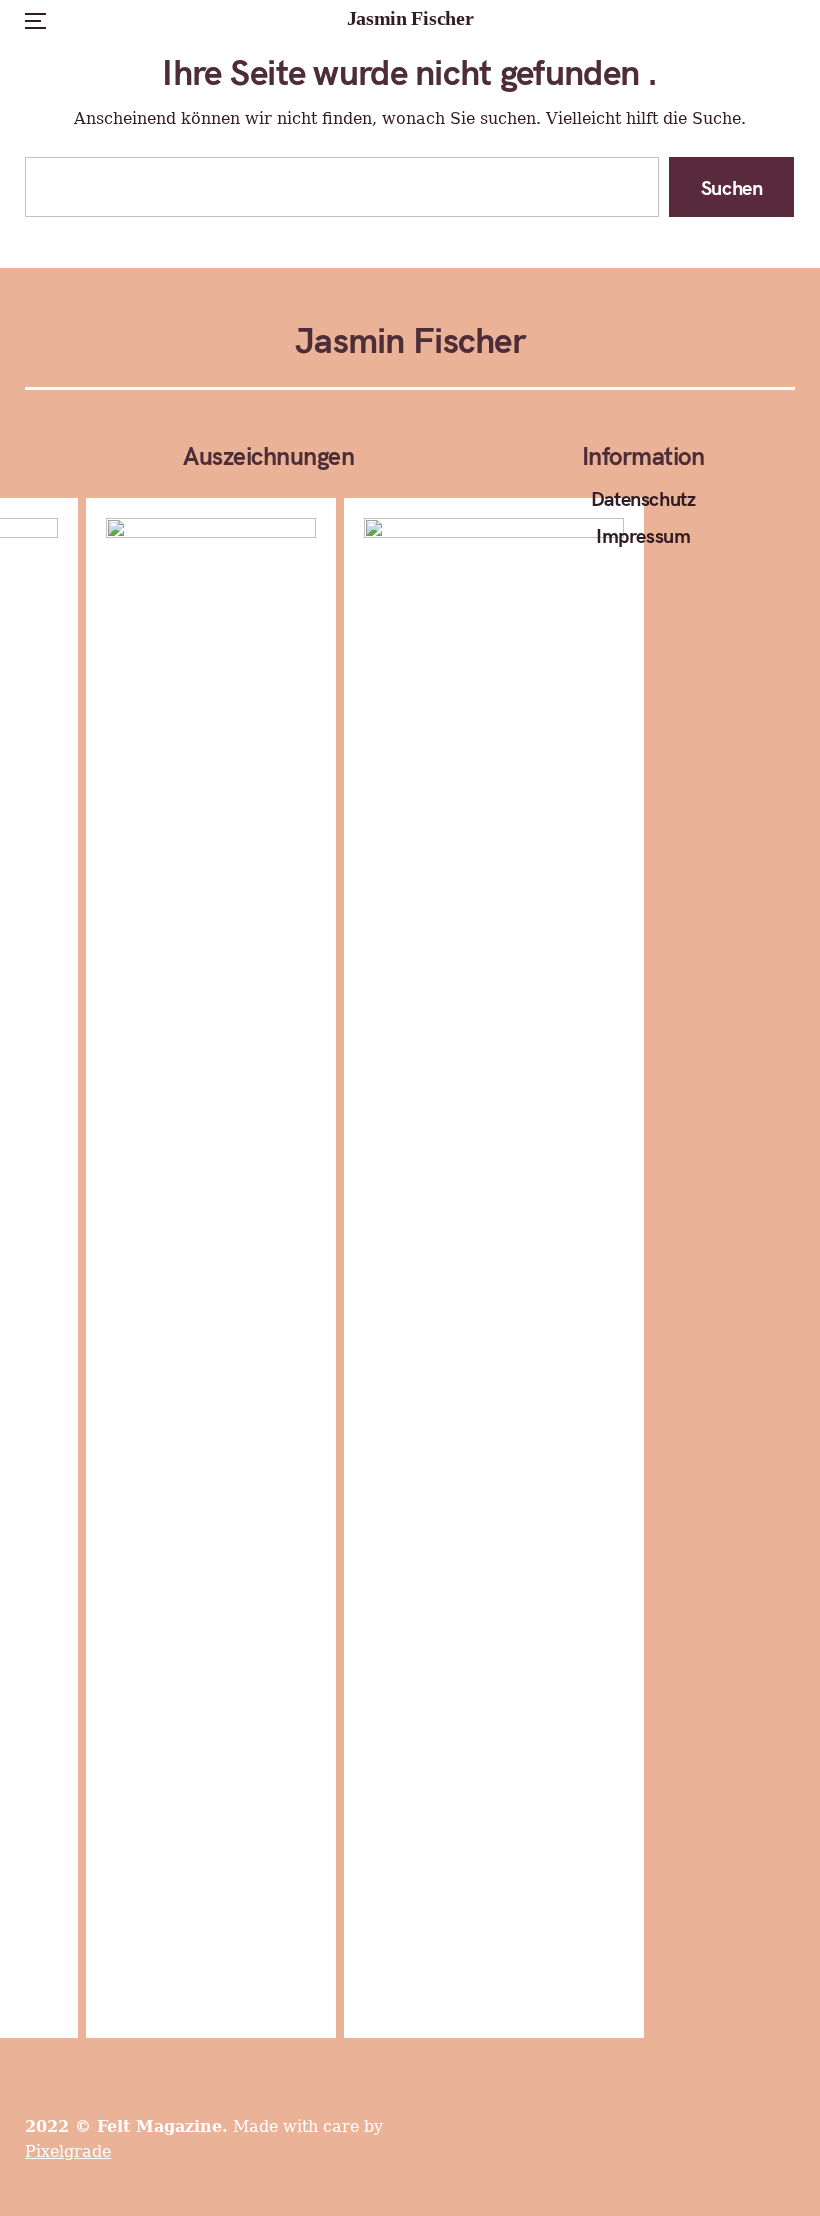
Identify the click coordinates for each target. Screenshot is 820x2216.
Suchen (732, 186)
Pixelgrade (68, 2151)
